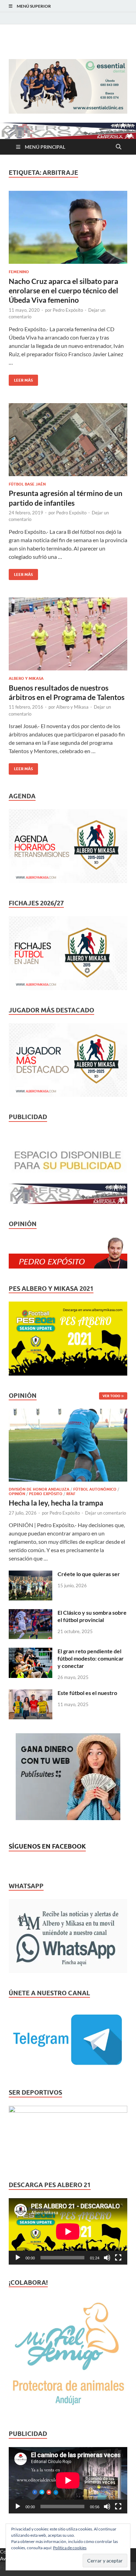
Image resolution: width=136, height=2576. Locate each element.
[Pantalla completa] (118, 2258)
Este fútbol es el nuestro (87, 1693)
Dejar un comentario (105, 1513)
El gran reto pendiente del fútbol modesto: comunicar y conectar (91, 1658)
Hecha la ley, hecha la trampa (56, 1503)
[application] (68, 2231)
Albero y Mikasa (26, 678)
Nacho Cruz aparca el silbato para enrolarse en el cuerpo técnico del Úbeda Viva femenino (63, 291)
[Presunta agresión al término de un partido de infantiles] (68, 440)
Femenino (19, 272)
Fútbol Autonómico (95, 1489)
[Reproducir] (18, 2258)
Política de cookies (70, 2548)
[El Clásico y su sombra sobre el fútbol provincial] (31, 1613)
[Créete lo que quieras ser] (31, 1575)
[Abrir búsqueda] (119, 147)
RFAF (71, 1494)
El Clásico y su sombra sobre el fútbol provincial (92, 1616)
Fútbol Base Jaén (27, 484)
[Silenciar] (107, 2258)
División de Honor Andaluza (39, 1489)
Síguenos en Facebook (47, 1846)
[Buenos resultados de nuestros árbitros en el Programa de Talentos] (68, 634)
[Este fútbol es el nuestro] (31, 1693)
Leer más (21, 379)
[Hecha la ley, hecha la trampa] (68, 1413)
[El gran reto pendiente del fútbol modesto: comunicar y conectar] (31, 1652)
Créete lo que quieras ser (89, 1574)
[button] (68, 86)
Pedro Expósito (68, 310)
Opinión (17, 1494)
